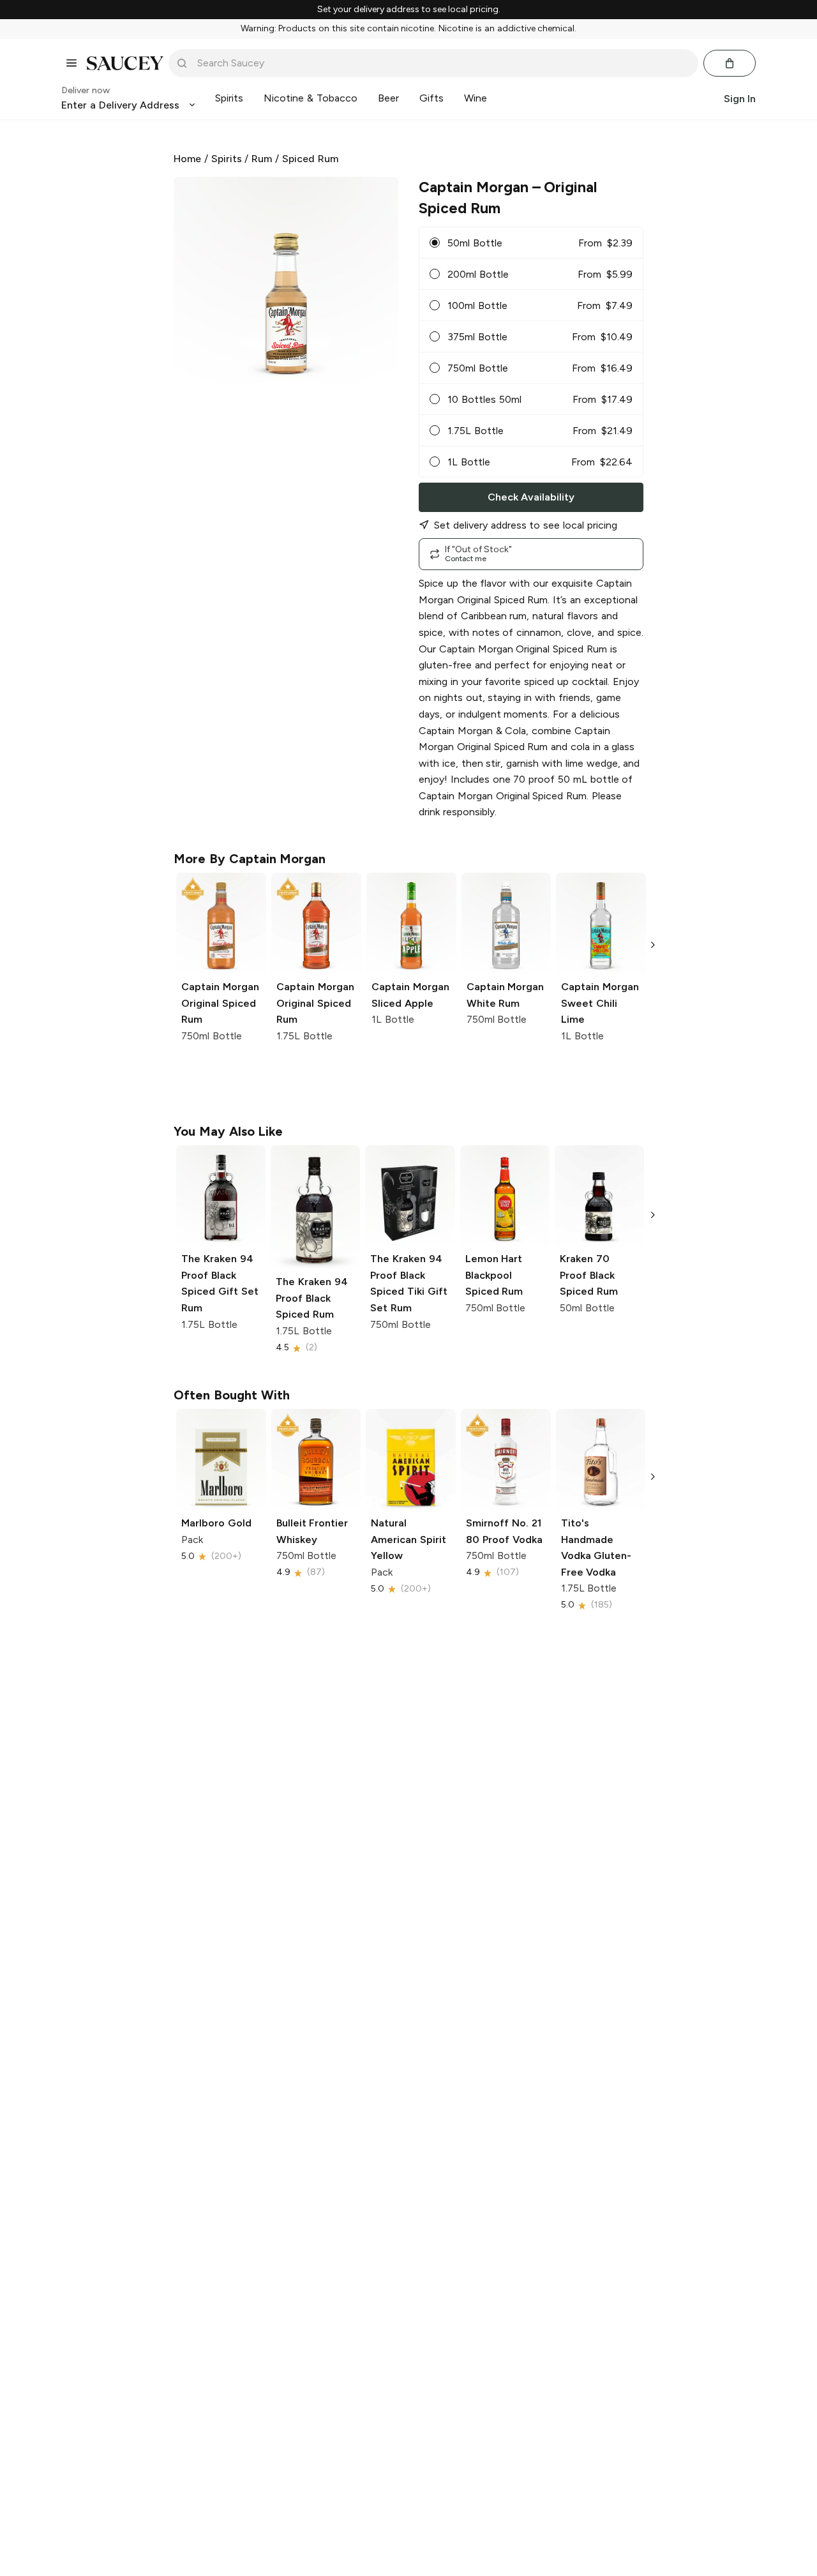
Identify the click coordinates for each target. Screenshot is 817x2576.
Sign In (740, 98)
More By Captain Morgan (250, 859)
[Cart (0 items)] (730, 63)
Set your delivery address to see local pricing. (409, 10)
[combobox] (442, 63)
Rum (262, 159)
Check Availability (531, 497)
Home (187, 159)
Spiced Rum (310, 159)
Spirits (227, 159)
